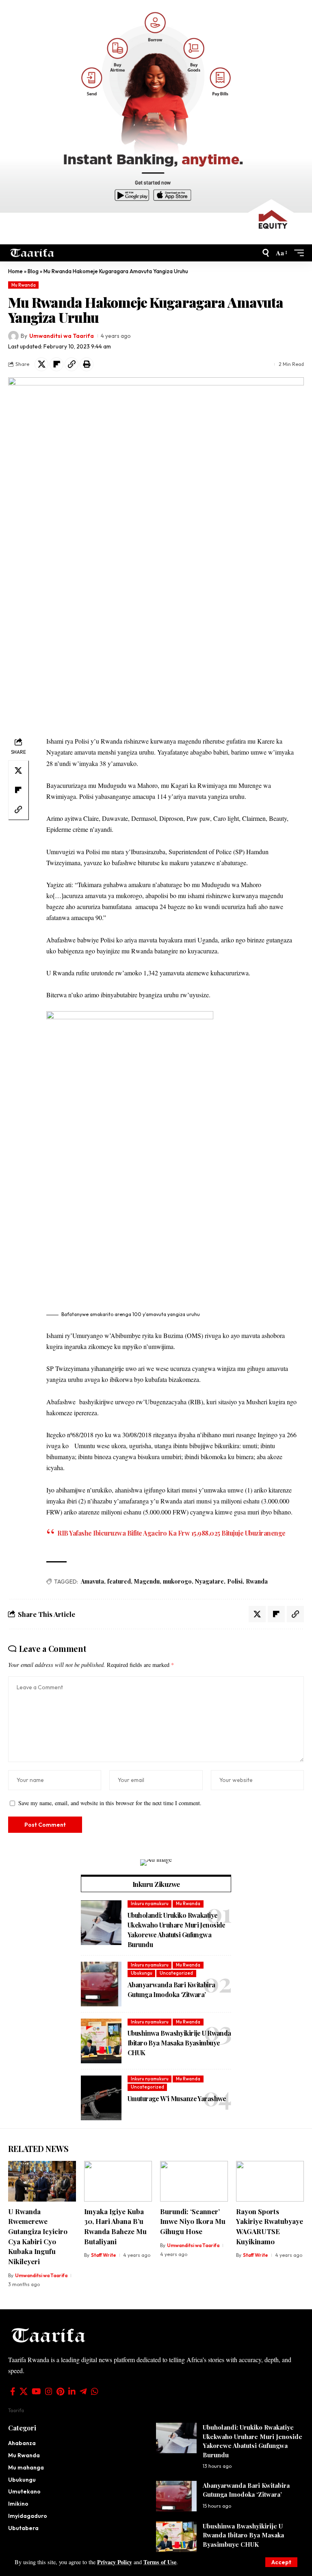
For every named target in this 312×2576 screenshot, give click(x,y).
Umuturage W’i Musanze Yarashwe (178, 2098)
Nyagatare (209, 1581)
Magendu (147, 1581)
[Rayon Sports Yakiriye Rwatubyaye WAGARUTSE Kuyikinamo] (270, 2181)
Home (15, 271)
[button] (281, 2562)
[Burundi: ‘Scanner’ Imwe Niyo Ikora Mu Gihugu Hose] (194, 2181)
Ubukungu (142, 1973)
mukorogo (177, 1581)
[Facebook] (13, 2391)
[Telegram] (83, 2391)
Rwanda (257, 1581)
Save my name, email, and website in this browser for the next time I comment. (110, 1803)
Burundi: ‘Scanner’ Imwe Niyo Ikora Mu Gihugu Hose (193, 2221)
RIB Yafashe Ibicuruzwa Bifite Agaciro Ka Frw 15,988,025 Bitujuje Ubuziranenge (171, 1533)
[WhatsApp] (95, 2391)
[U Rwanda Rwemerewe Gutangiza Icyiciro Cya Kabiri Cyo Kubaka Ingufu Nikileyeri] (42, 2181)
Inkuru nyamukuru (150, 1904)
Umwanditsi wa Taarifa (62, 336)
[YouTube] (36, 2391)
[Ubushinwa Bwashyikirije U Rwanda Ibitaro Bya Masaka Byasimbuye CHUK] (101, 2041)
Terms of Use (160, 2562)
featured (119, 1581)
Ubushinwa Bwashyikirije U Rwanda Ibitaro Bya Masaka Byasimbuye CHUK (179, 2043)
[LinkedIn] (72, 2391)
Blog (33, 271)
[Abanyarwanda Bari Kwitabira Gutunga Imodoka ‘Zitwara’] (101, 1984)
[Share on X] (41, 364)
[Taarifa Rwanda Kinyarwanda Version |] (32, 253)
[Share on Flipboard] (56, 364)
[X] (24, 2391)
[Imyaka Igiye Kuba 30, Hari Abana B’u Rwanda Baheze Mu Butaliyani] (118, 2181)
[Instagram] (49, 2391)
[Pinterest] (60, 2391)
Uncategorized (176, 1973)
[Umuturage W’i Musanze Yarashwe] (101, 2098)
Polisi (235, 1581)
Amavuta (92, 1581)
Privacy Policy (115, 2562)
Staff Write (104, 2255)
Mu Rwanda (24, 285)
